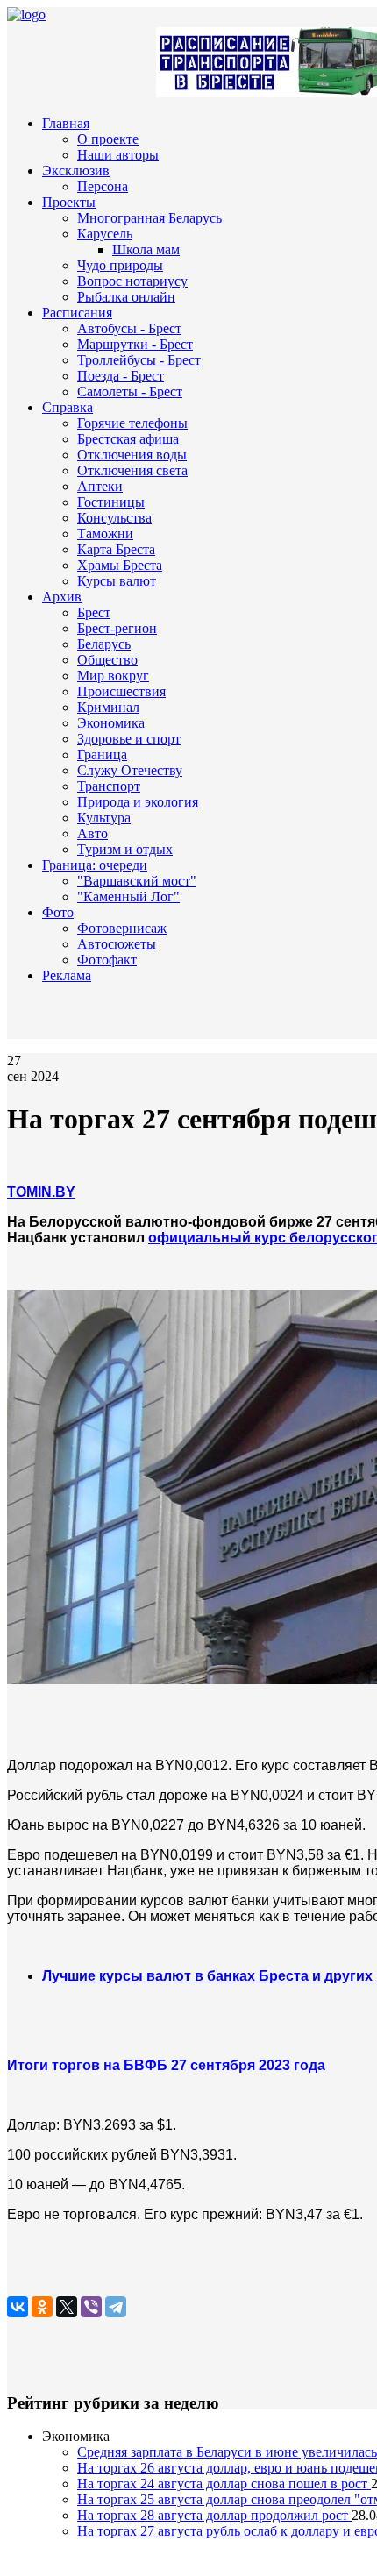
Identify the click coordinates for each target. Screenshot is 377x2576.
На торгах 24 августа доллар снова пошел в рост (224, 2483)
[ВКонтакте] (18, 2307)
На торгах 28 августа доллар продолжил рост (214, 2515)
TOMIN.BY (41, 1192)
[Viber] (91, 2307)
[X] (67, 2307)
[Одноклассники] (42, 2307)
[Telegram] (116, 2307)
